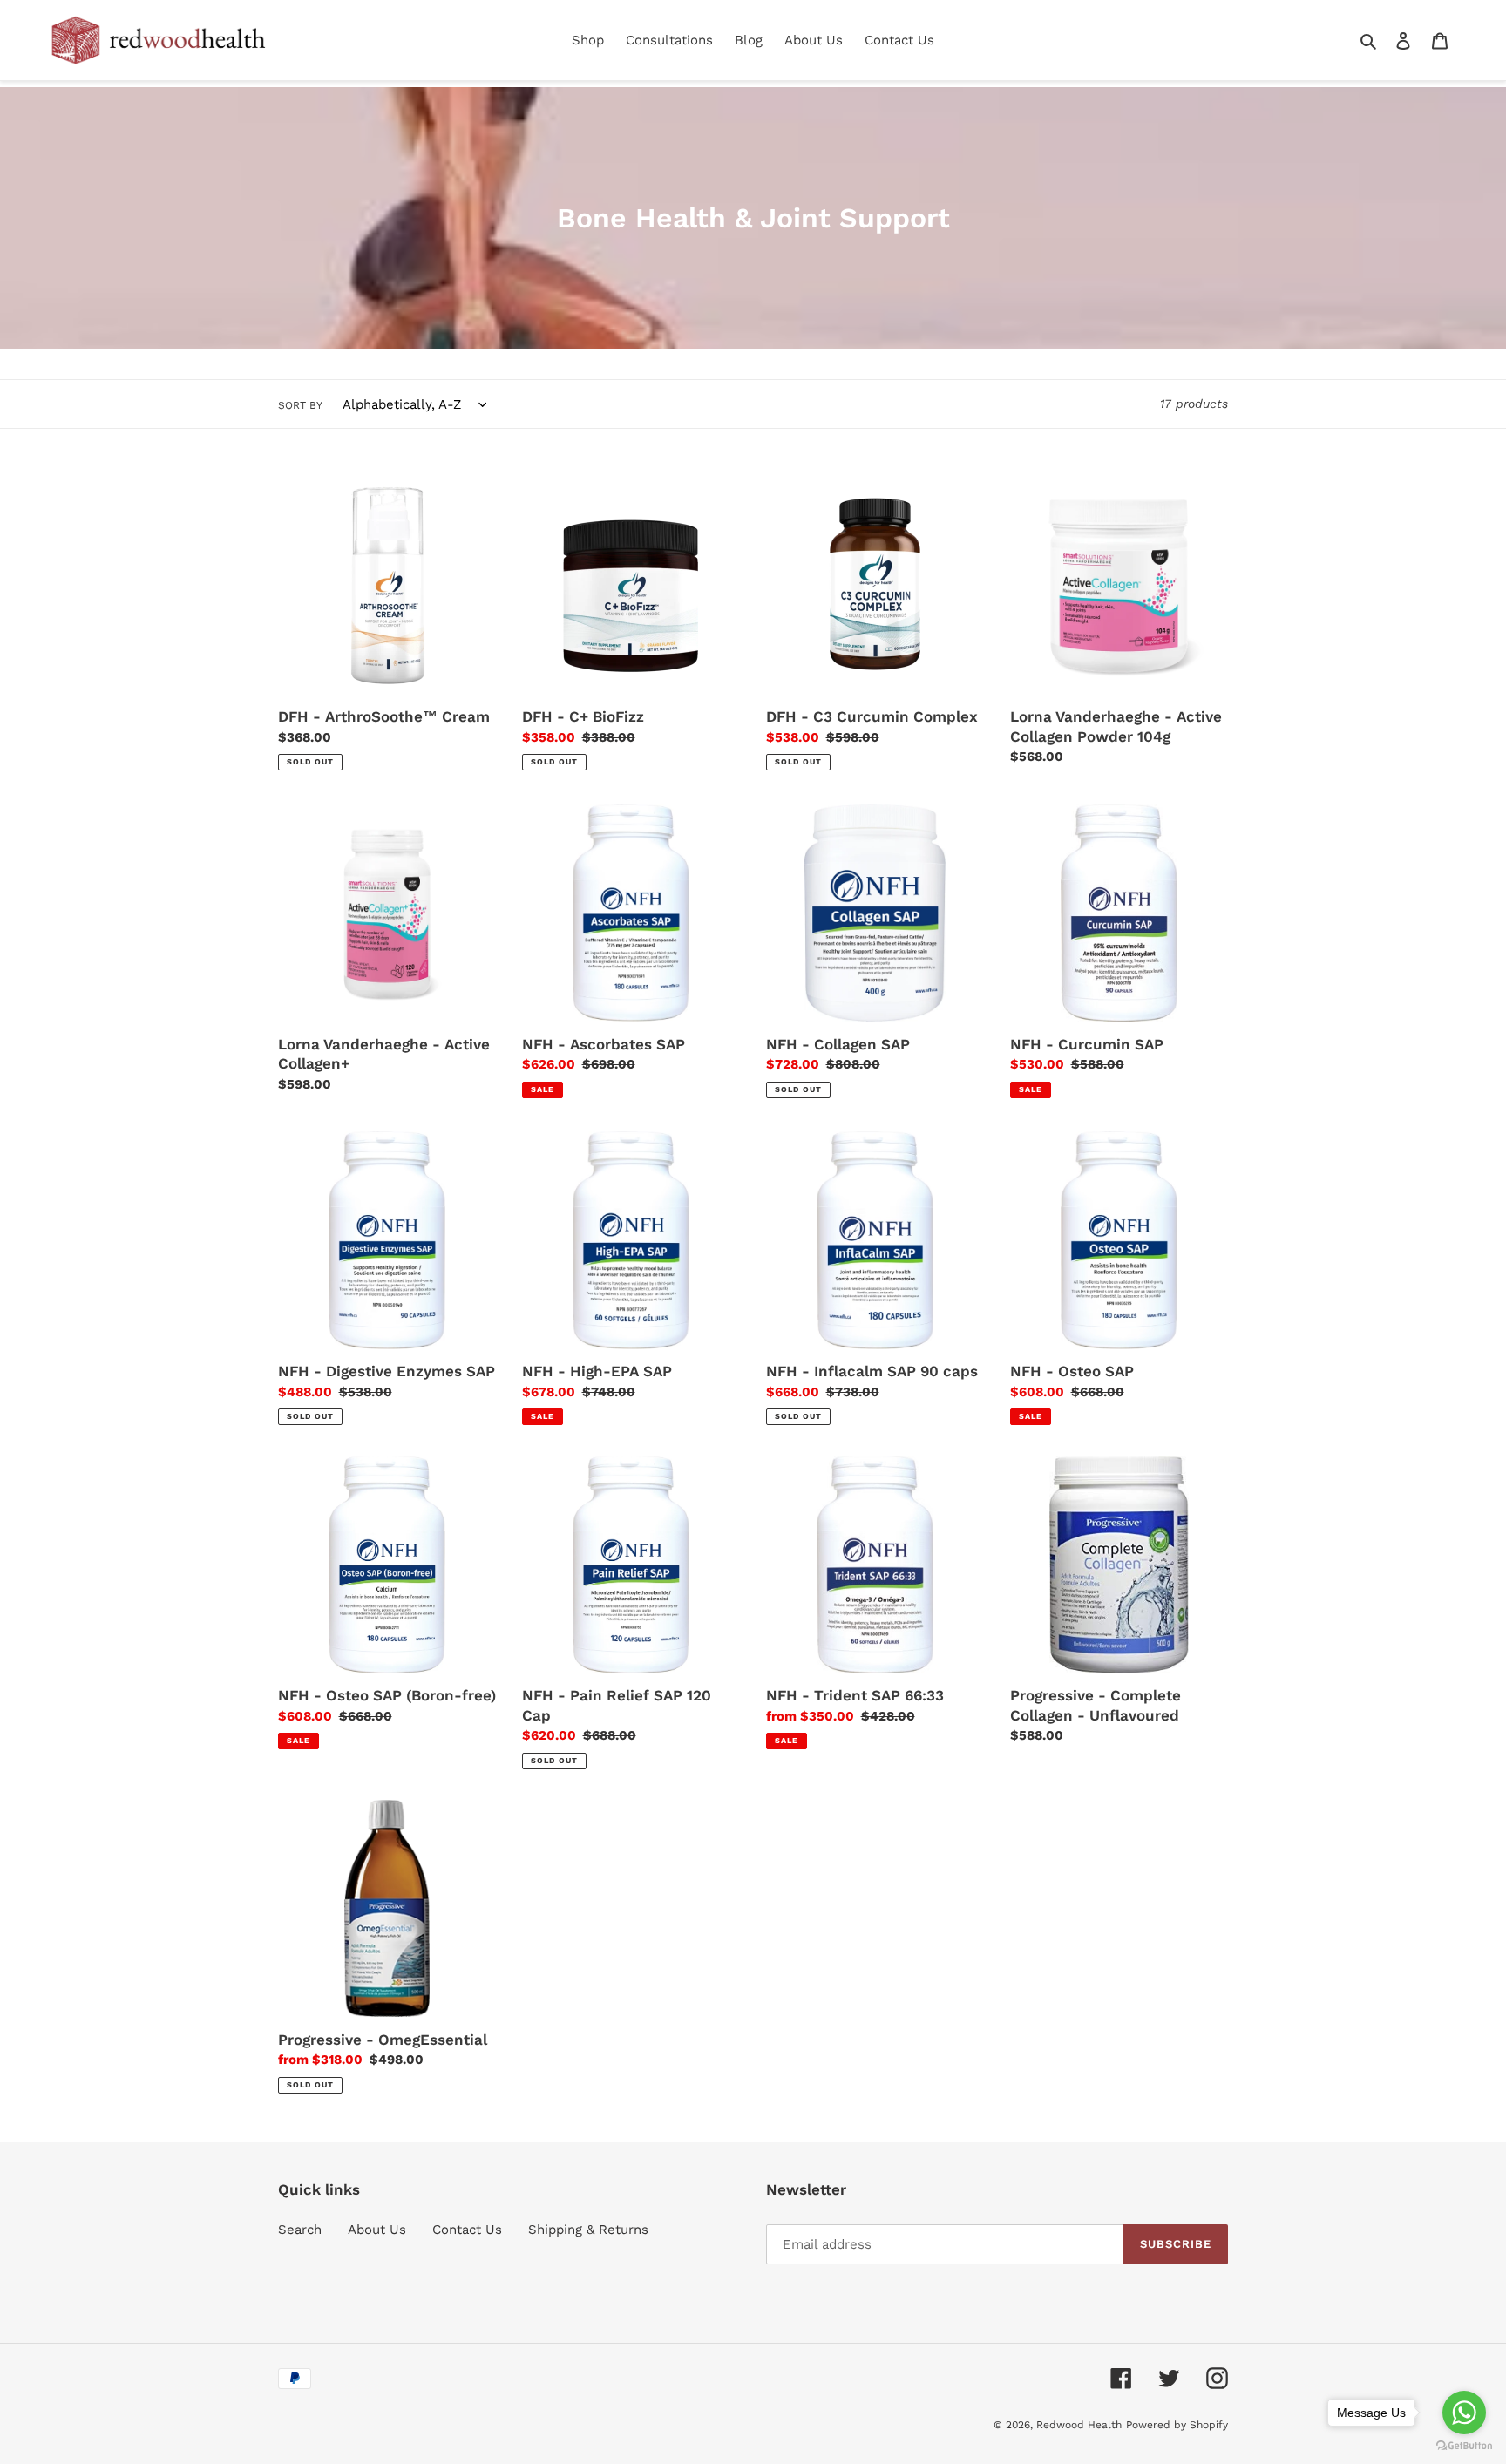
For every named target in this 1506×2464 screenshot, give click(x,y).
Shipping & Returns (588, 2230)
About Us (377, 2230)
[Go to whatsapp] (1464, 2413)
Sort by (300, 405)
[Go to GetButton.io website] (1464, 2446)
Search (300, 2230)
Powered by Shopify (1177, 2425)
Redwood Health (1079, 2425)
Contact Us (467, 2230)
